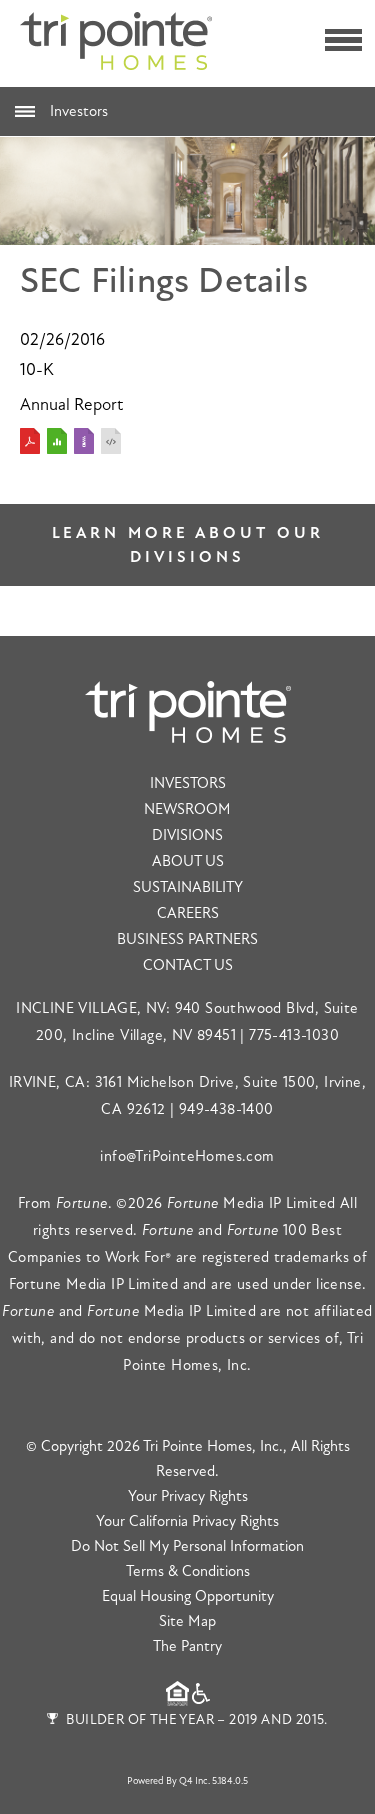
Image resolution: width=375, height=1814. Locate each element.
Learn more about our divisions (188, 545)
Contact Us (188, 965)
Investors (79, 111)
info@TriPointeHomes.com (187, 1156)
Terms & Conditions (188, 1571)
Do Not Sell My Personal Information (187, 1546)
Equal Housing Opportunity (188, 1596)
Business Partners (187, 939)
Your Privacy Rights (188, 1496)
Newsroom (187, 809)
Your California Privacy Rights (187, 1521)
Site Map (187, 1621)
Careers (188, 913)
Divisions (187, 835)
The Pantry (187, 1646)
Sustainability (188, 887)
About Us (188, 861)
